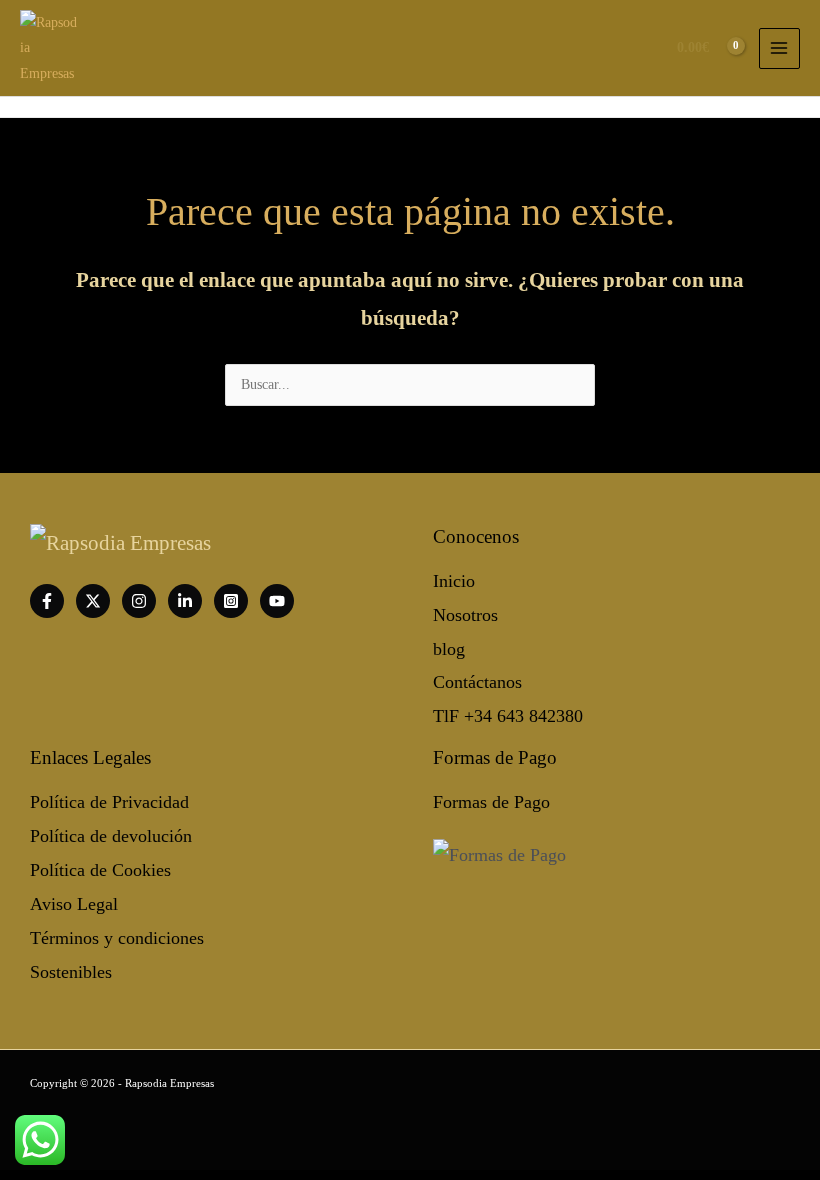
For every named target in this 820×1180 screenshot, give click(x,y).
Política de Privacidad (109, 802)
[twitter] (93, 601)
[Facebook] (47, 601)
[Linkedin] (185, 601)
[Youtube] (277, 601)
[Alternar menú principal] (779, 48)
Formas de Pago (491, 802)
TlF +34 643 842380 (508, 716)
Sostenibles (71, 972)
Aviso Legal (74, 904)
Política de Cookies (100, 870)
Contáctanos (477, 682)
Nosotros (465, 615)
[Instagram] (139, 601)
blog (449, 649)
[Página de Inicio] (50, 46)
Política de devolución (111, 836)
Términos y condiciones (117, 938)
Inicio (454, 581)
